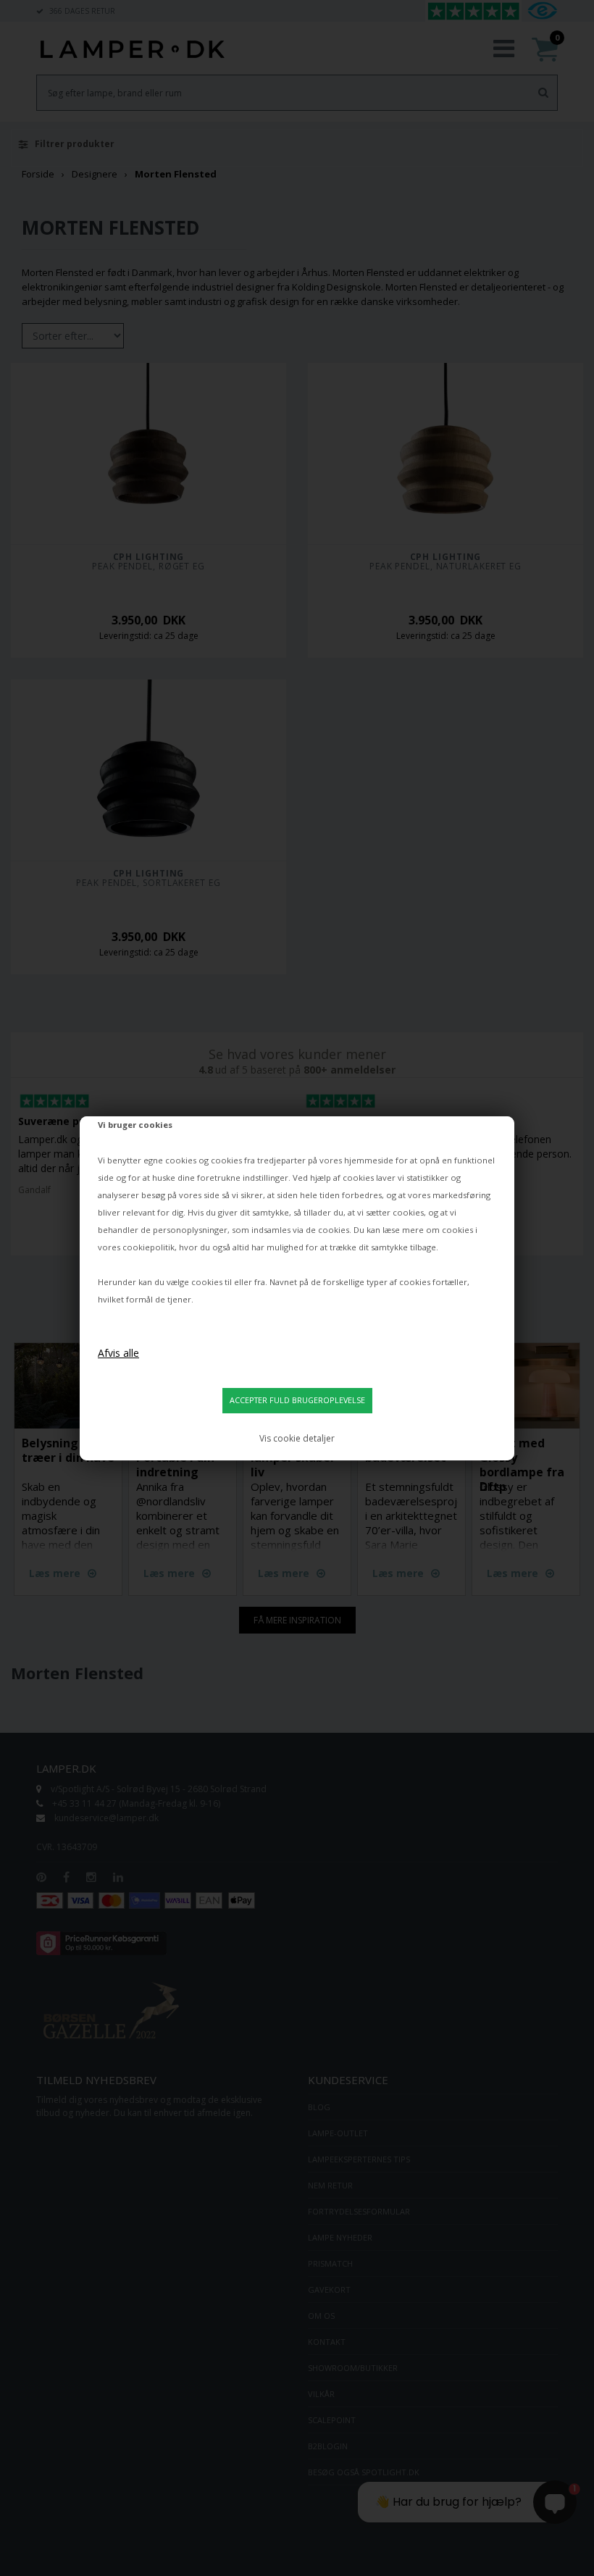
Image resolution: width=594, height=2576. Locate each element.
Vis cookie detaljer (297, 1438)
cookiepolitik (148, 1247)
